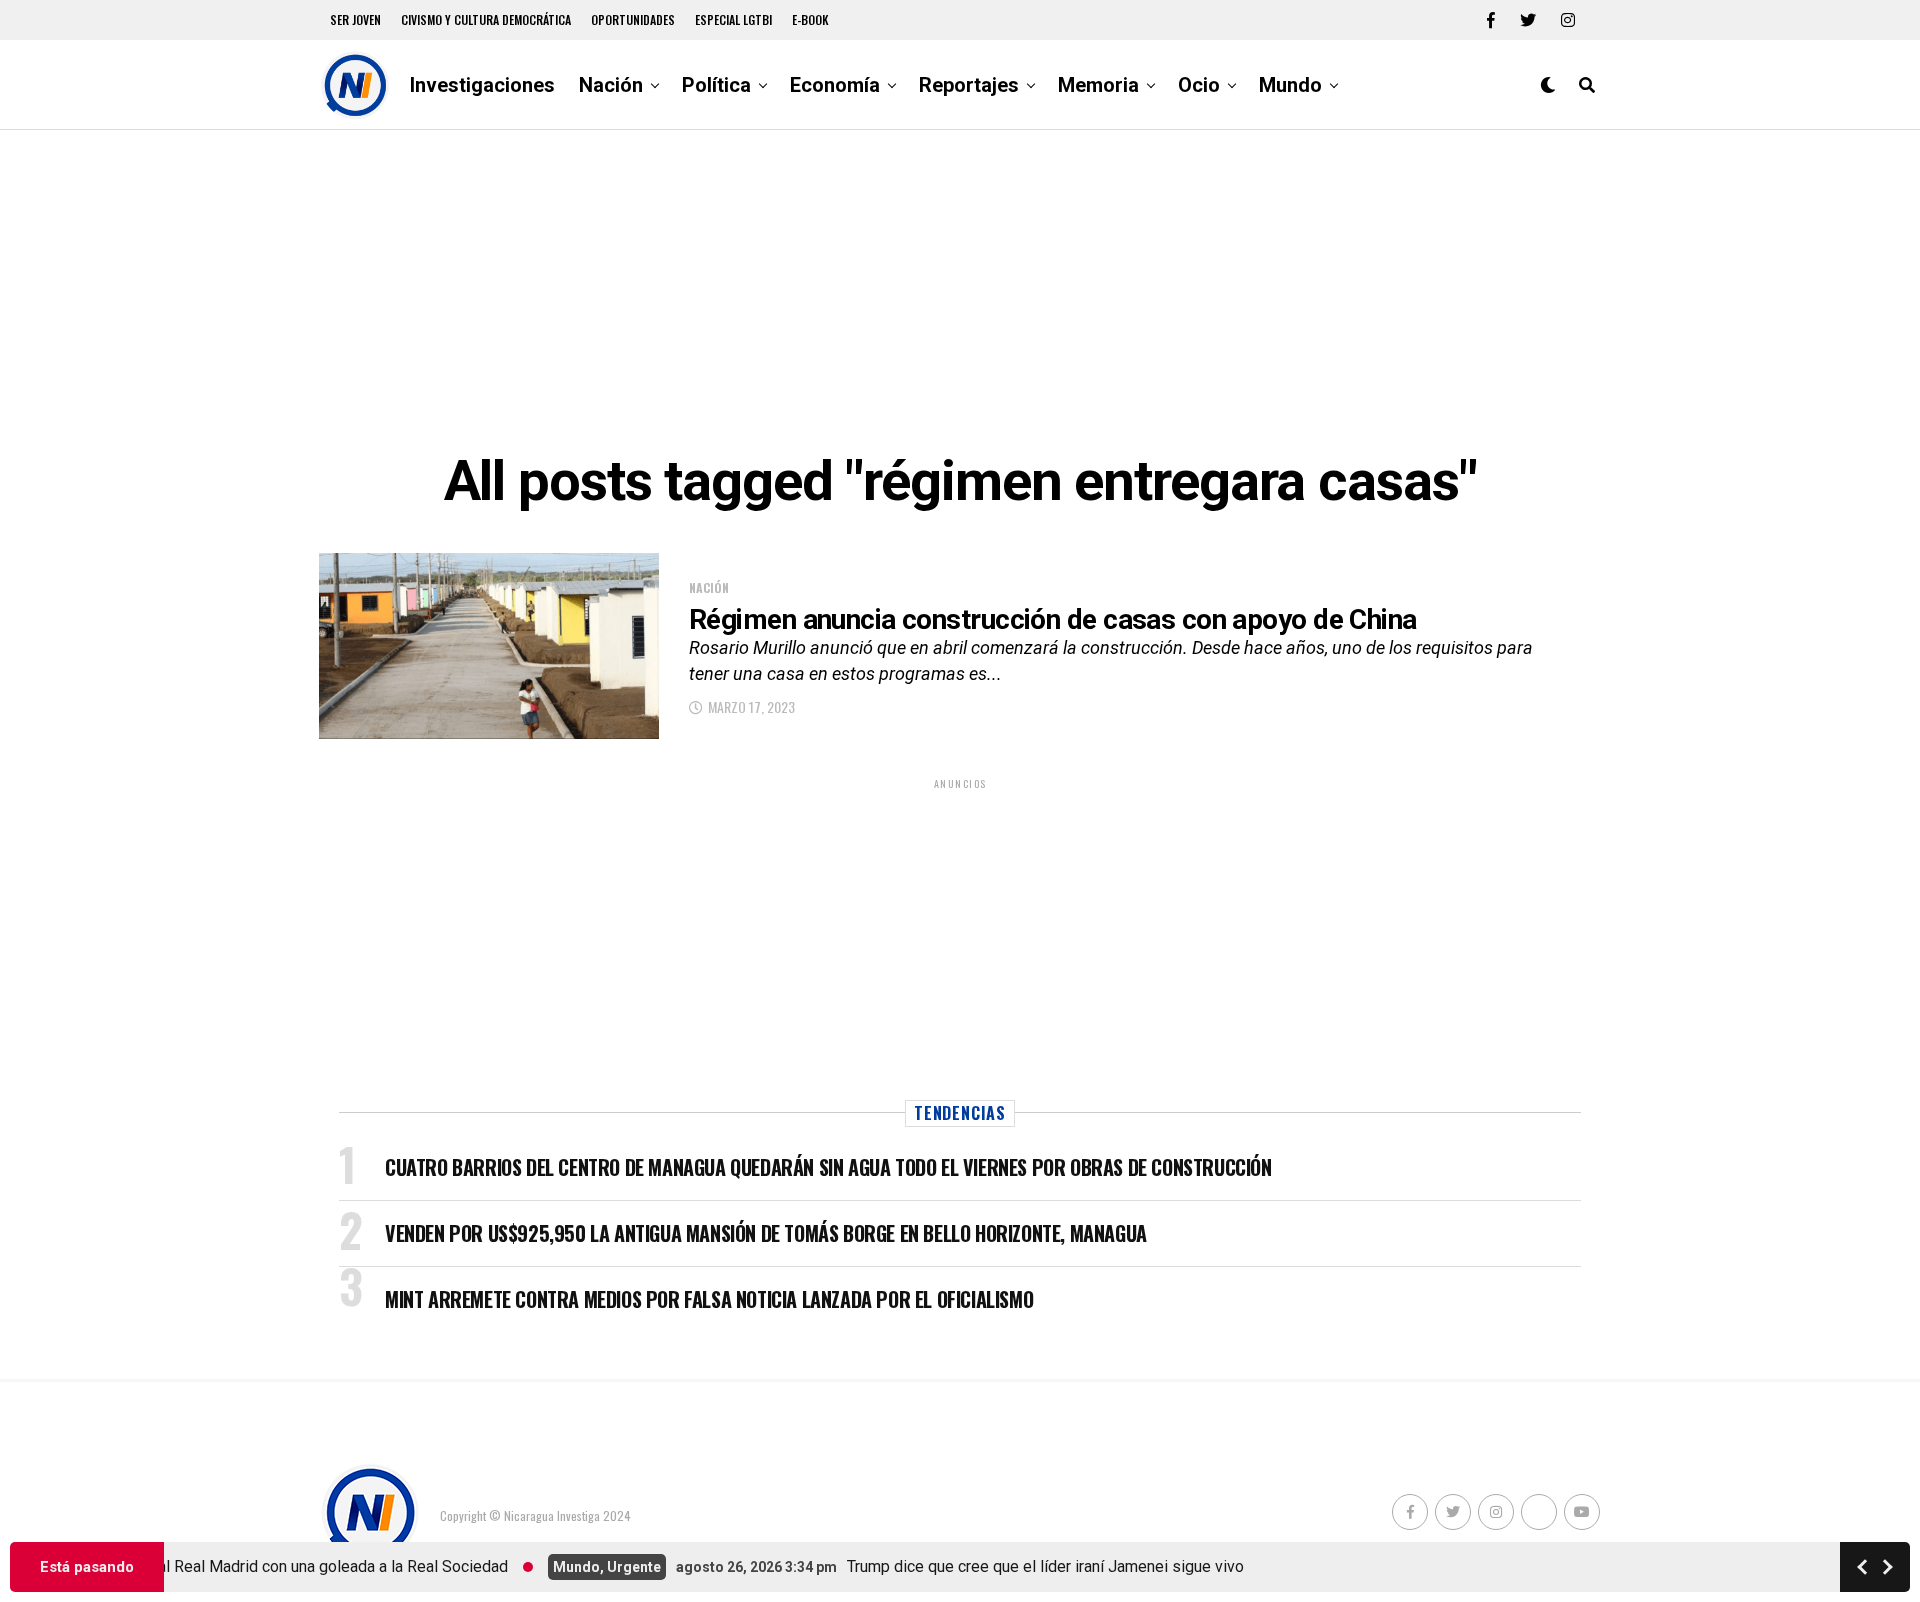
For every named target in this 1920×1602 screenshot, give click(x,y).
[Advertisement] (960, 290)
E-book (810, 19)
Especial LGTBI (733, 19)
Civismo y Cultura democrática (486, 19)
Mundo (1290, 85)
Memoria (1098, 85)
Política (716, 85)
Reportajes (969, 85)
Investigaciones (482, 85)
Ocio (1199, 85)
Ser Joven (355, 19)
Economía (835, 85)
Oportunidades (633, 19)
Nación (611, 85)
